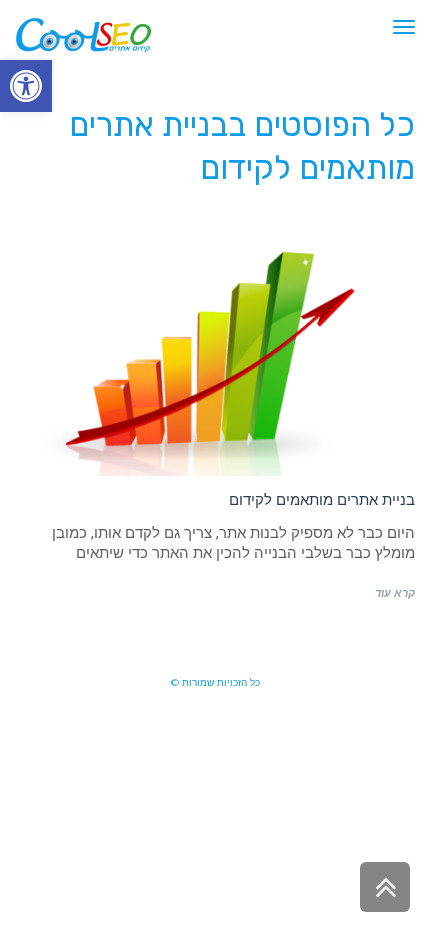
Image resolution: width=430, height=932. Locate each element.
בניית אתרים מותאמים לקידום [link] (322, 499)
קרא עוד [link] (395, 593)
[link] (26, 86)
